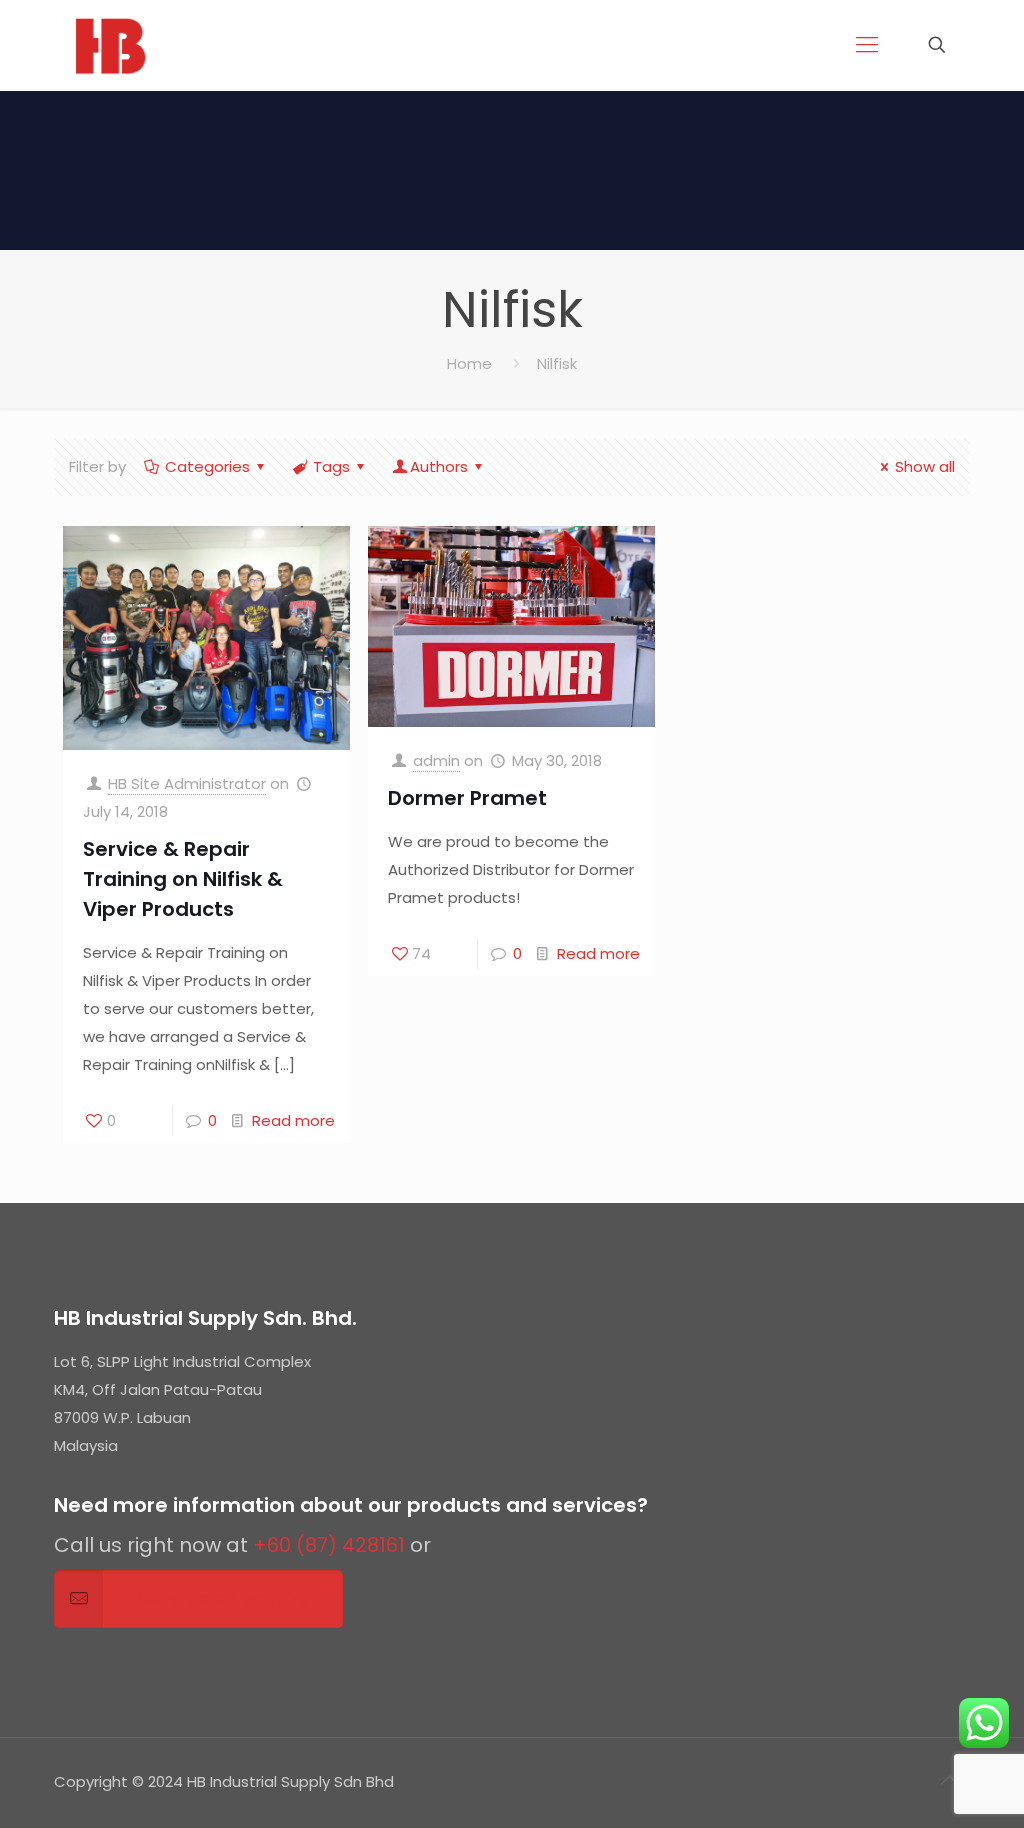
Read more (293, 1120)
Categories (207, 466)
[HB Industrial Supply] (110, 45)
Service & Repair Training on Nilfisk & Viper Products (183, 879)
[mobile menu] (867, 45)
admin (436, 760)
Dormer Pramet (467, 798)
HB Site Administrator (187, 783)
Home (469, 363)
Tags (331, 466)
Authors (439, 466)
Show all (925, 466)
